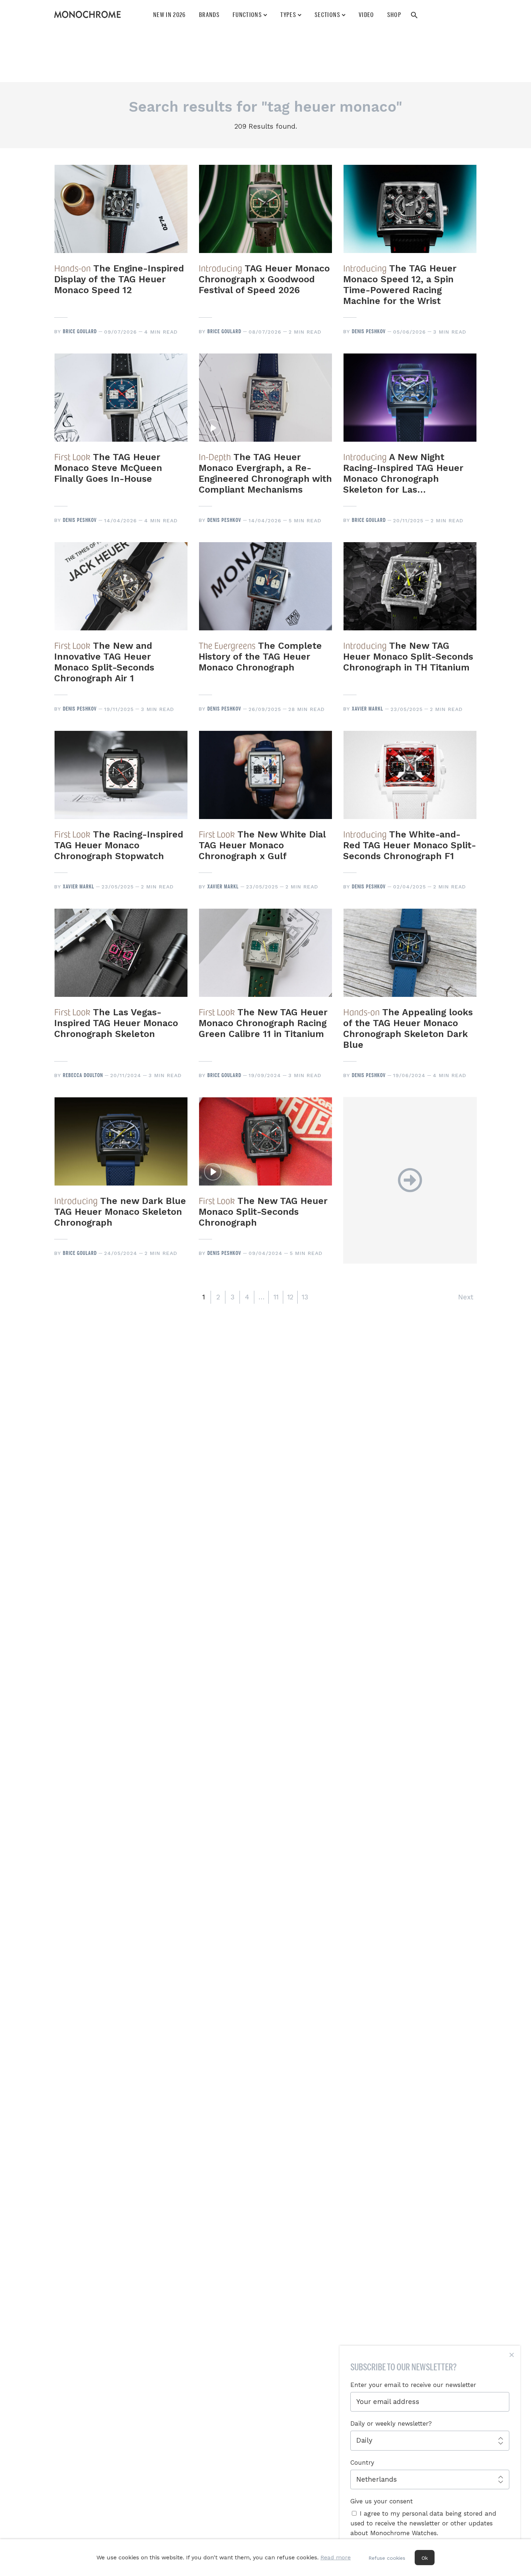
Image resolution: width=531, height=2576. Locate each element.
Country (362, 2463)
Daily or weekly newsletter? (391, 2423)
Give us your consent (382, 2501)
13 (305, 1297)
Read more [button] (336, 2557)
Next (466, 1297)
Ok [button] (425, 2558)
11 (276, 1297)
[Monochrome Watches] (87, 14)
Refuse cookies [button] (387, 2558)
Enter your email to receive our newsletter (413, 2385)
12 (290, 1297)
